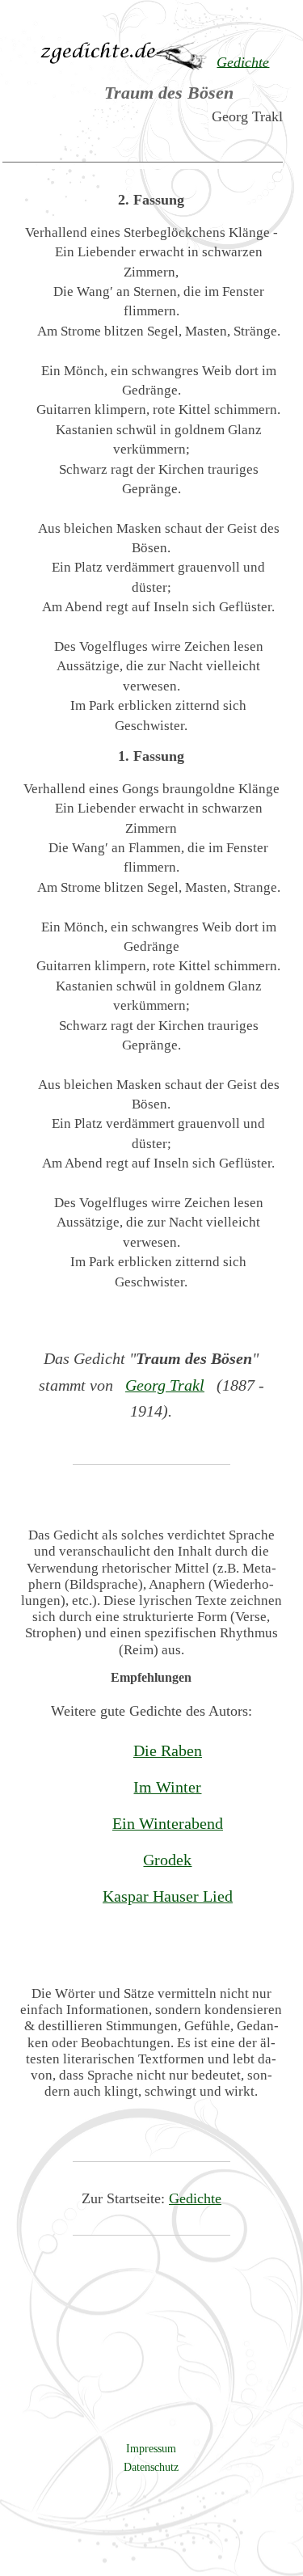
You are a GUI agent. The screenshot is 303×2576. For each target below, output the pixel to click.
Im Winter (167, 1787)
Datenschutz (151, 2467)
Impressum (151, 2448)
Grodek (167, 1860)
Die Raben (168, 1750)
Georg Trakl (165, 1385)
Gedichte (195, 2198)
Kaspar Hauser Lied (168, 1896)
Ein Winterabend (168, 1823)
